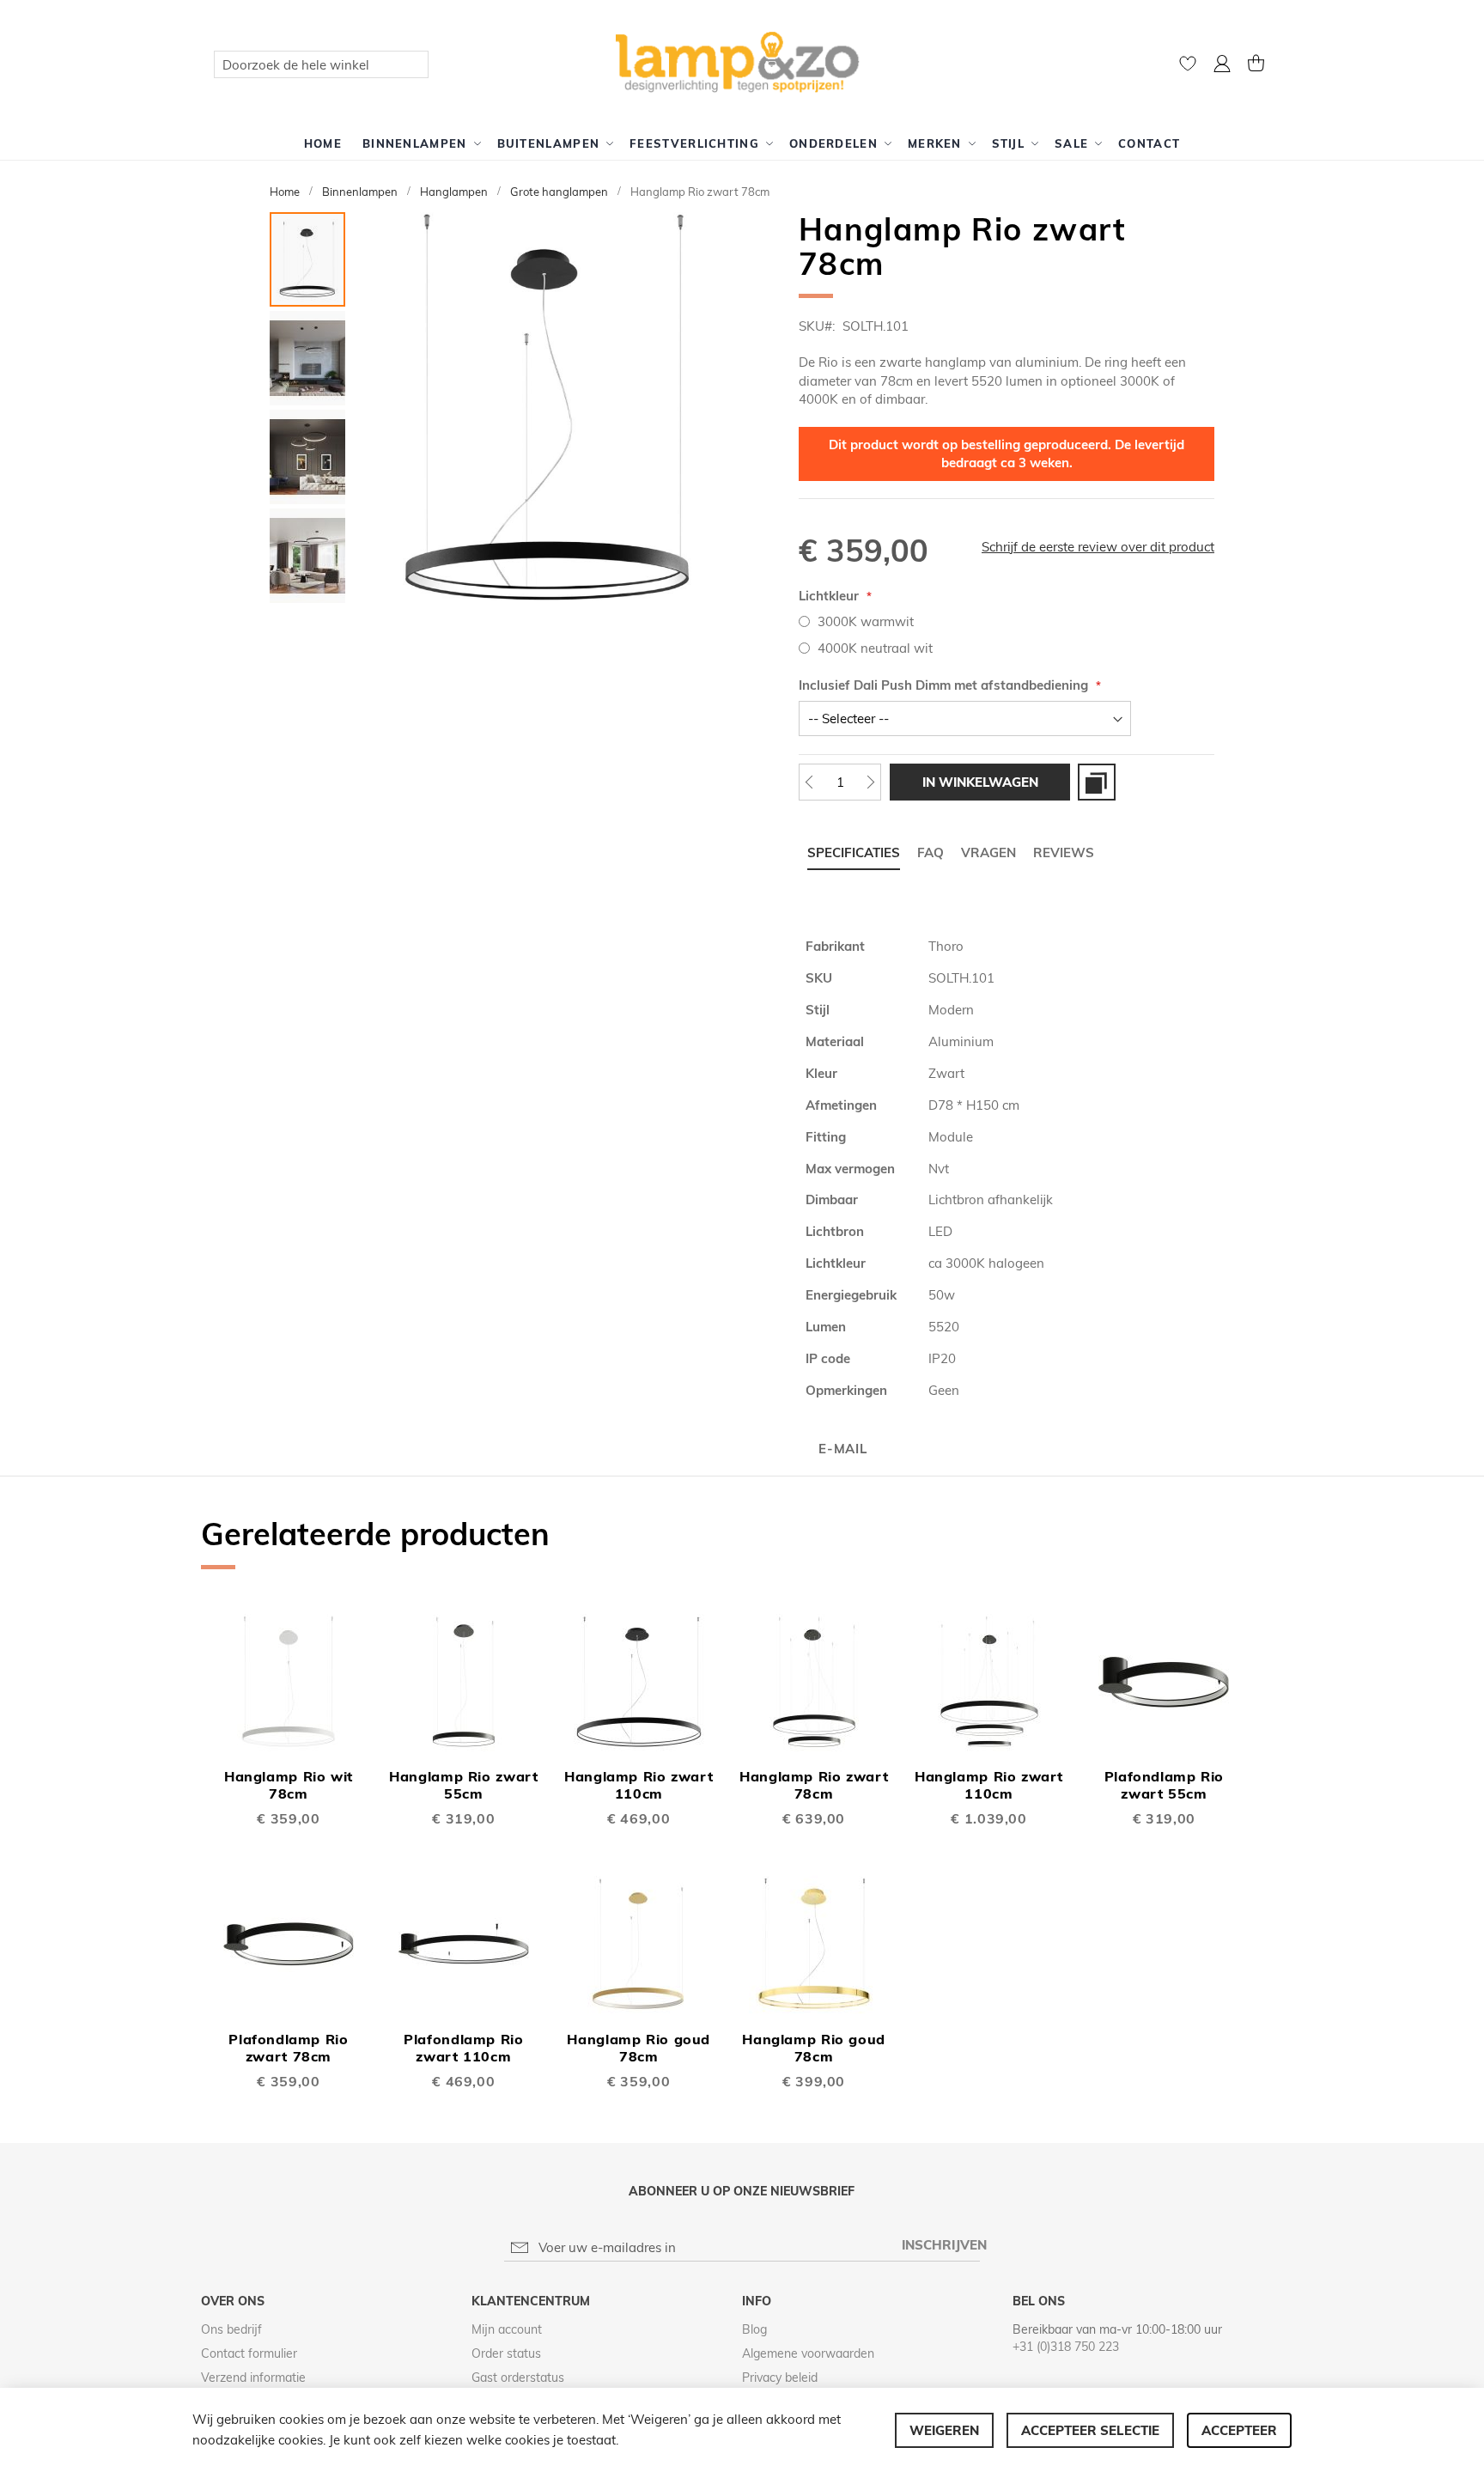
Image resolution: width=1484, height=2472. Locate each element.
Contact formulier (249, 2353)
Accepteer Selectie (1090, 2430)
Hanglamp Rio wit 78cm (289, 1785)
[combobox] (321, 64)
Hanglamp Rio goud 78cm (639, 2048)
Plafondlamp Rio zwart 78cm (288, 2048)
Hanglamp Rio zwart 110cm (639, 1785)
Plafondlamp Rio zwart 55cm (1164, 1785)
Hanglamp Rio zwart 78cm (814, 1785)
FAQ (931, 852)
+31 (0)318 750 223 (1066, 2347)
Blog (754, 2329)
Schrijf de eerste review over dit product (1098, 547)
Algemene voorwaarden (808, 2353)
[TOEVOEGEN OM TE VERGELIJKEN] (1097, 782)
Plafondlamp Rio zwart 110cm (463, 2048)
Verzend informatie (253, 2378)
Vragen (988, 852)
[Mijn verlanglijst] (1188, 67)
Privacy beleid (780, 2378)
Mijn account (507, 2329)
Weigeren (944, 2430)
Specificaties (854, 852)
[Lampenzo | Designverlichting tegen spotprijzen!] (742, 64)
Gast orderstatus (518, 2378)
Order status (506, 2353)
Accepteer (1239, 2430)
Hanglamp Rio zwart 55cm (463, 1785)
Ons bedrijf (231, 2329)
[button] (1222, 66)
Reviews (1064, 852)
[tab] (854, 853)
